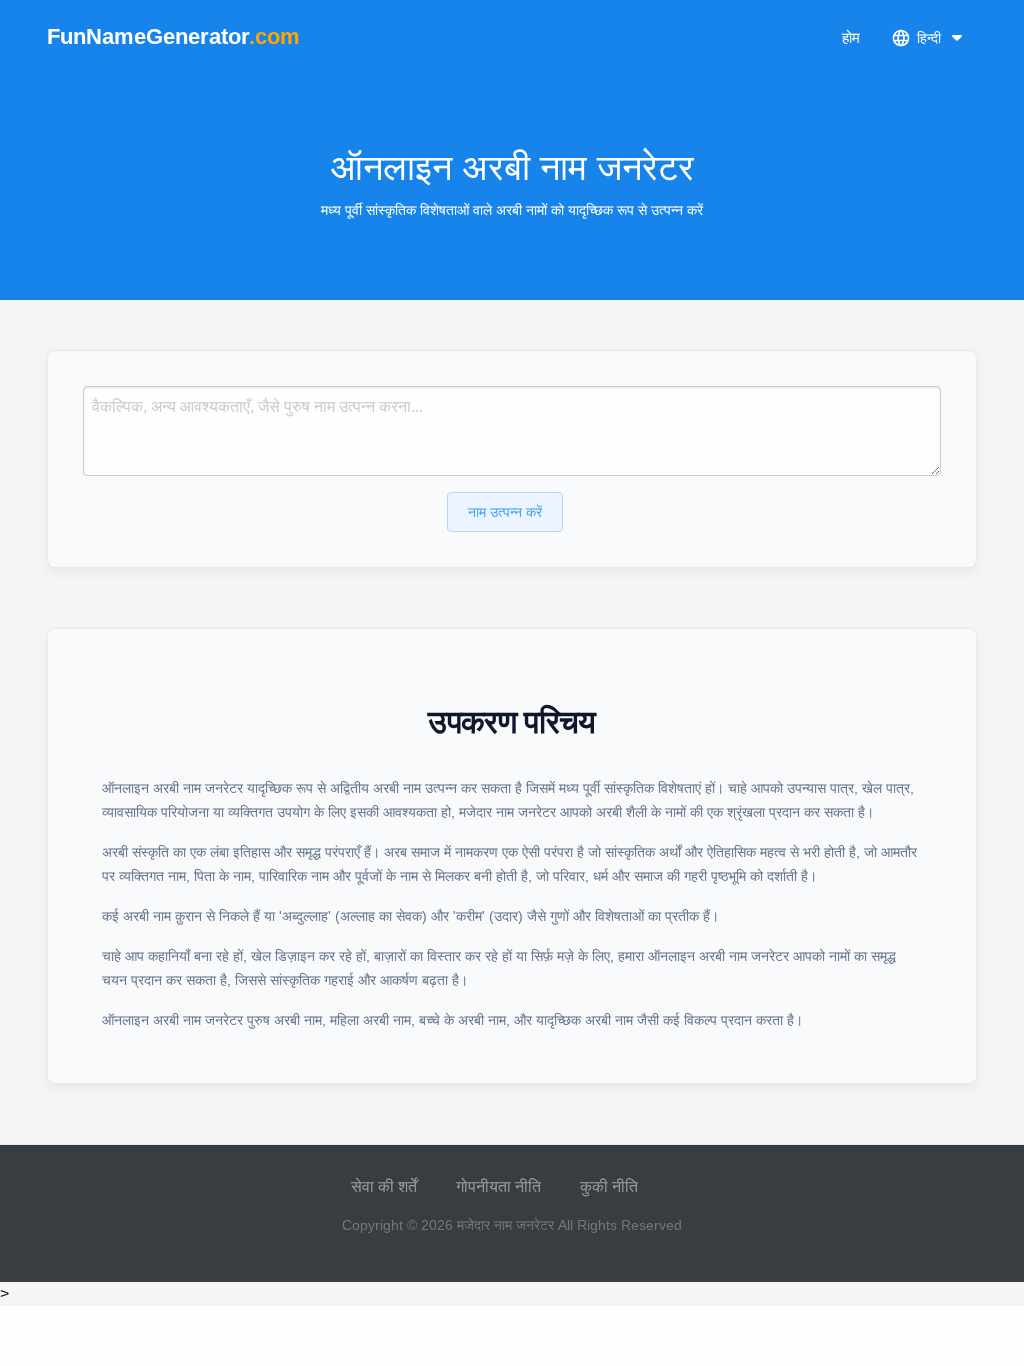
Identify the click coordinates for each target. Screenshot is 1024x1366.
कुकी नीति (609, 1186)
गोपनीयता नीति (498, 1186)
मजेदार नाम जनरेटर (505, 1225)
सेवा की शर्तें (384, 1186)
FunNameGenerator (173, 36)
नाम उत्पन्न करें (505, 512)
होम (851, 37)
